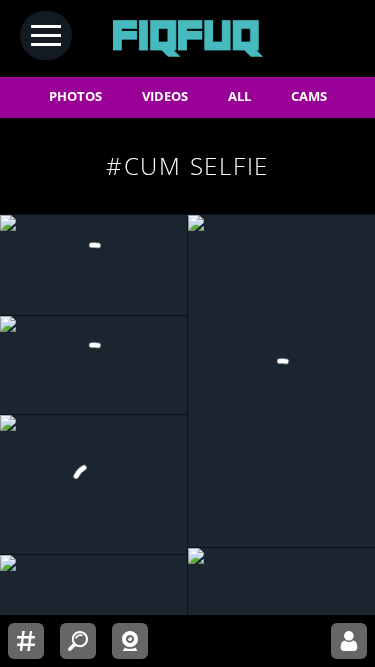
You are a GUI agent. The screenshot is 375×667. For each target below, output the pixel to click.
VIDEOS (165, 96)
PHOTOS (75, 96)
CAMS (309, 96)
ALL (239, 96)
